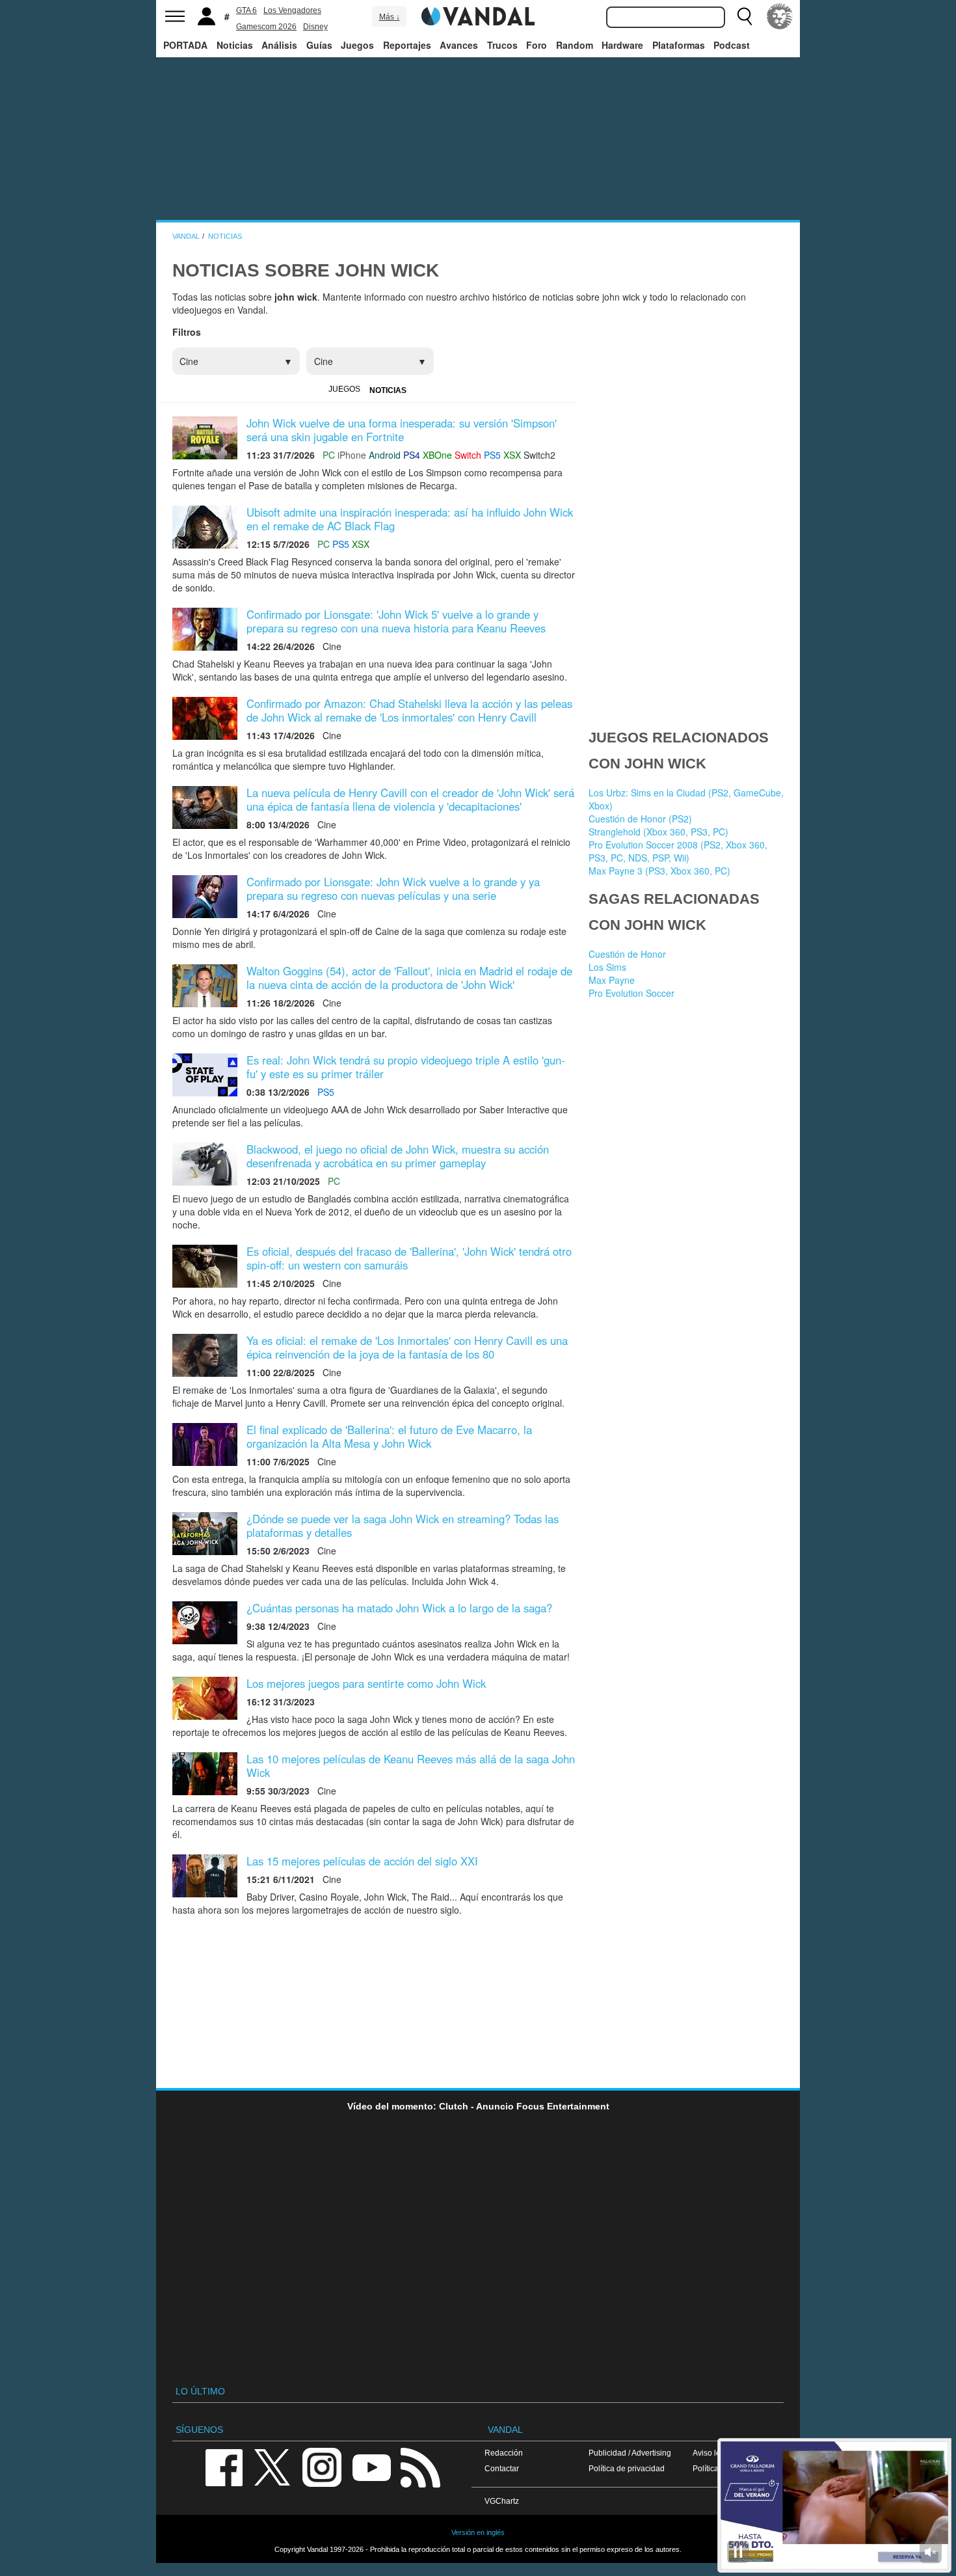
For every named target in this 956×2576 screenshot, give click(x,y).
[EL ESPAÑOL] (780, 16)
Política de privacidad (627, 2468)
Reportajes (407, 45)
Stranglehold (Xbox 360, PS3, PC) (658, 832)
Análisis (279, 45)
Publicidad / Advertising (630, 2453)
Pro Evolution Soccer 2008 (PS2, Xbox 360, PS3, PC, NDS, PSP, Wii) (678, 851)
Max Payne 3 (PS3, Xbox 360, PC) (659, 871)
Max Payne (612, 980)
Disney (315, 27)
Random (575, 45)
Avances (459, 45)
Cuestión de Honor (627, 954)
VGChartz (502, 2501)
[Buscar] (745, 16)
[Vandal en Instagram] (322, 2466)
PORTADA (185, 45)
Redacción (504, 2453)
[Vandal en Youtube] (371, 2466)
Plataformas (679, 45)
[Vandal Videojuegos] (478, 15)
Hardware (622, 45)
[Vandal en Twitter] (272, 2466)
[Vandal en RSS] (420, 2466)
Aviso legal (712, 2453)
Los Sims (607, 967)
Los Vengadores (292, 10)
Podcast (732, 45)
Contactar (502, 2468)
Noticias (235, 45)
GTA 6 (246, 10)
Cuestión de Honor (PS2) (640, 819)
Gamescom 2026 (266, 27)
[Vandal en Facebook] (224, 2466)
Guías (319, 45)
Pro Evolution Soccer (631, 993)
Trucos (502, 45)
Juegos (357, 45)
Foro (537, 45)
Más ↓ (390, 17)
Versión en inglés (478, 2532)
